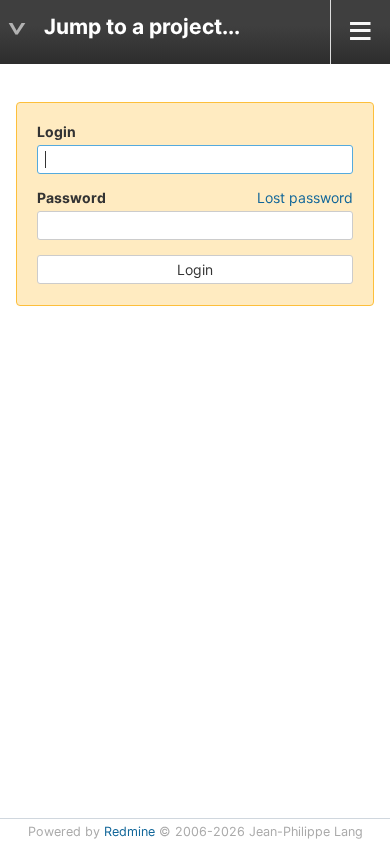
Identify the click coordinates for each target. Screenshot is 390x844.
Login (56, 131)
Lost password (305, 197)
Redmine (129, 831)
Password (195, 197)
